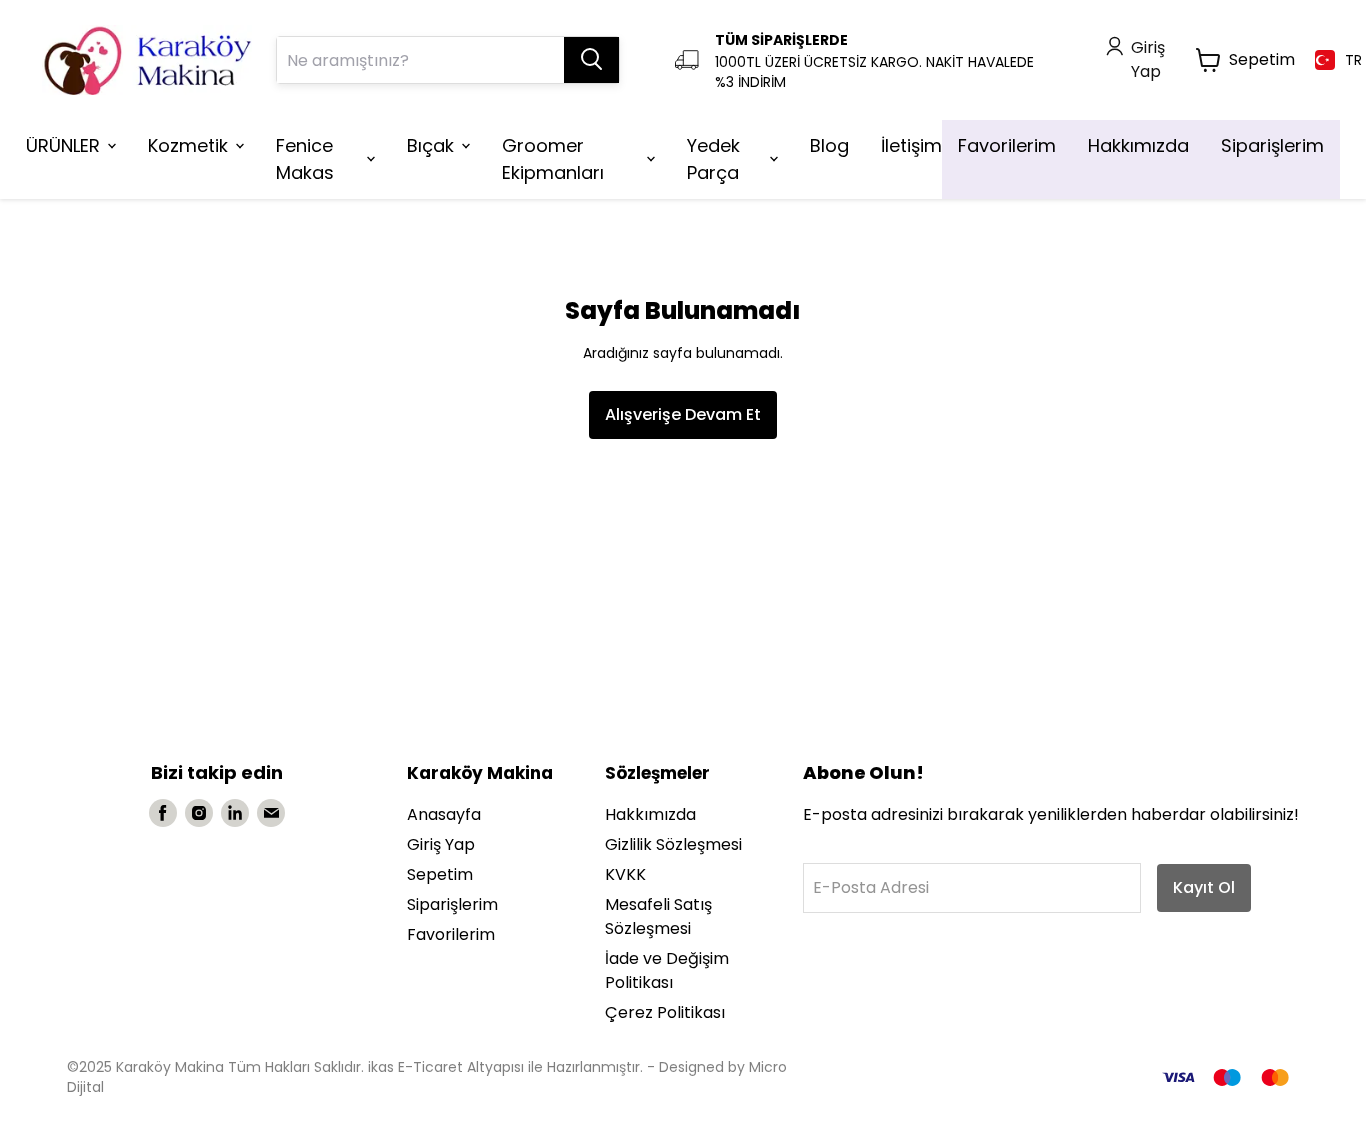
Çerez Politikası (665, 1012)
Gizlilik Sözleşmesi (673, 844)
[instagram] (199, 813)
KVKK (625, 874)
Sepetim (440, 874)
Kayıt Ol (1204, 887)
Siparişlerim (452, 904)
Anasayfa (444, 814)
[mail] (271, 813)
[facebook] (163, 813)
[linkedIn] (235, 813)
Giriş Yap (441, 844)
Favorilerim (451, 934)
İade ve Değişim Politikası (667, 970)
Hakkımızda (650, 814)
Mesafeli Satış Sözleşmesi (658, 916)
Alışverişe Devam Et (683, 414)
